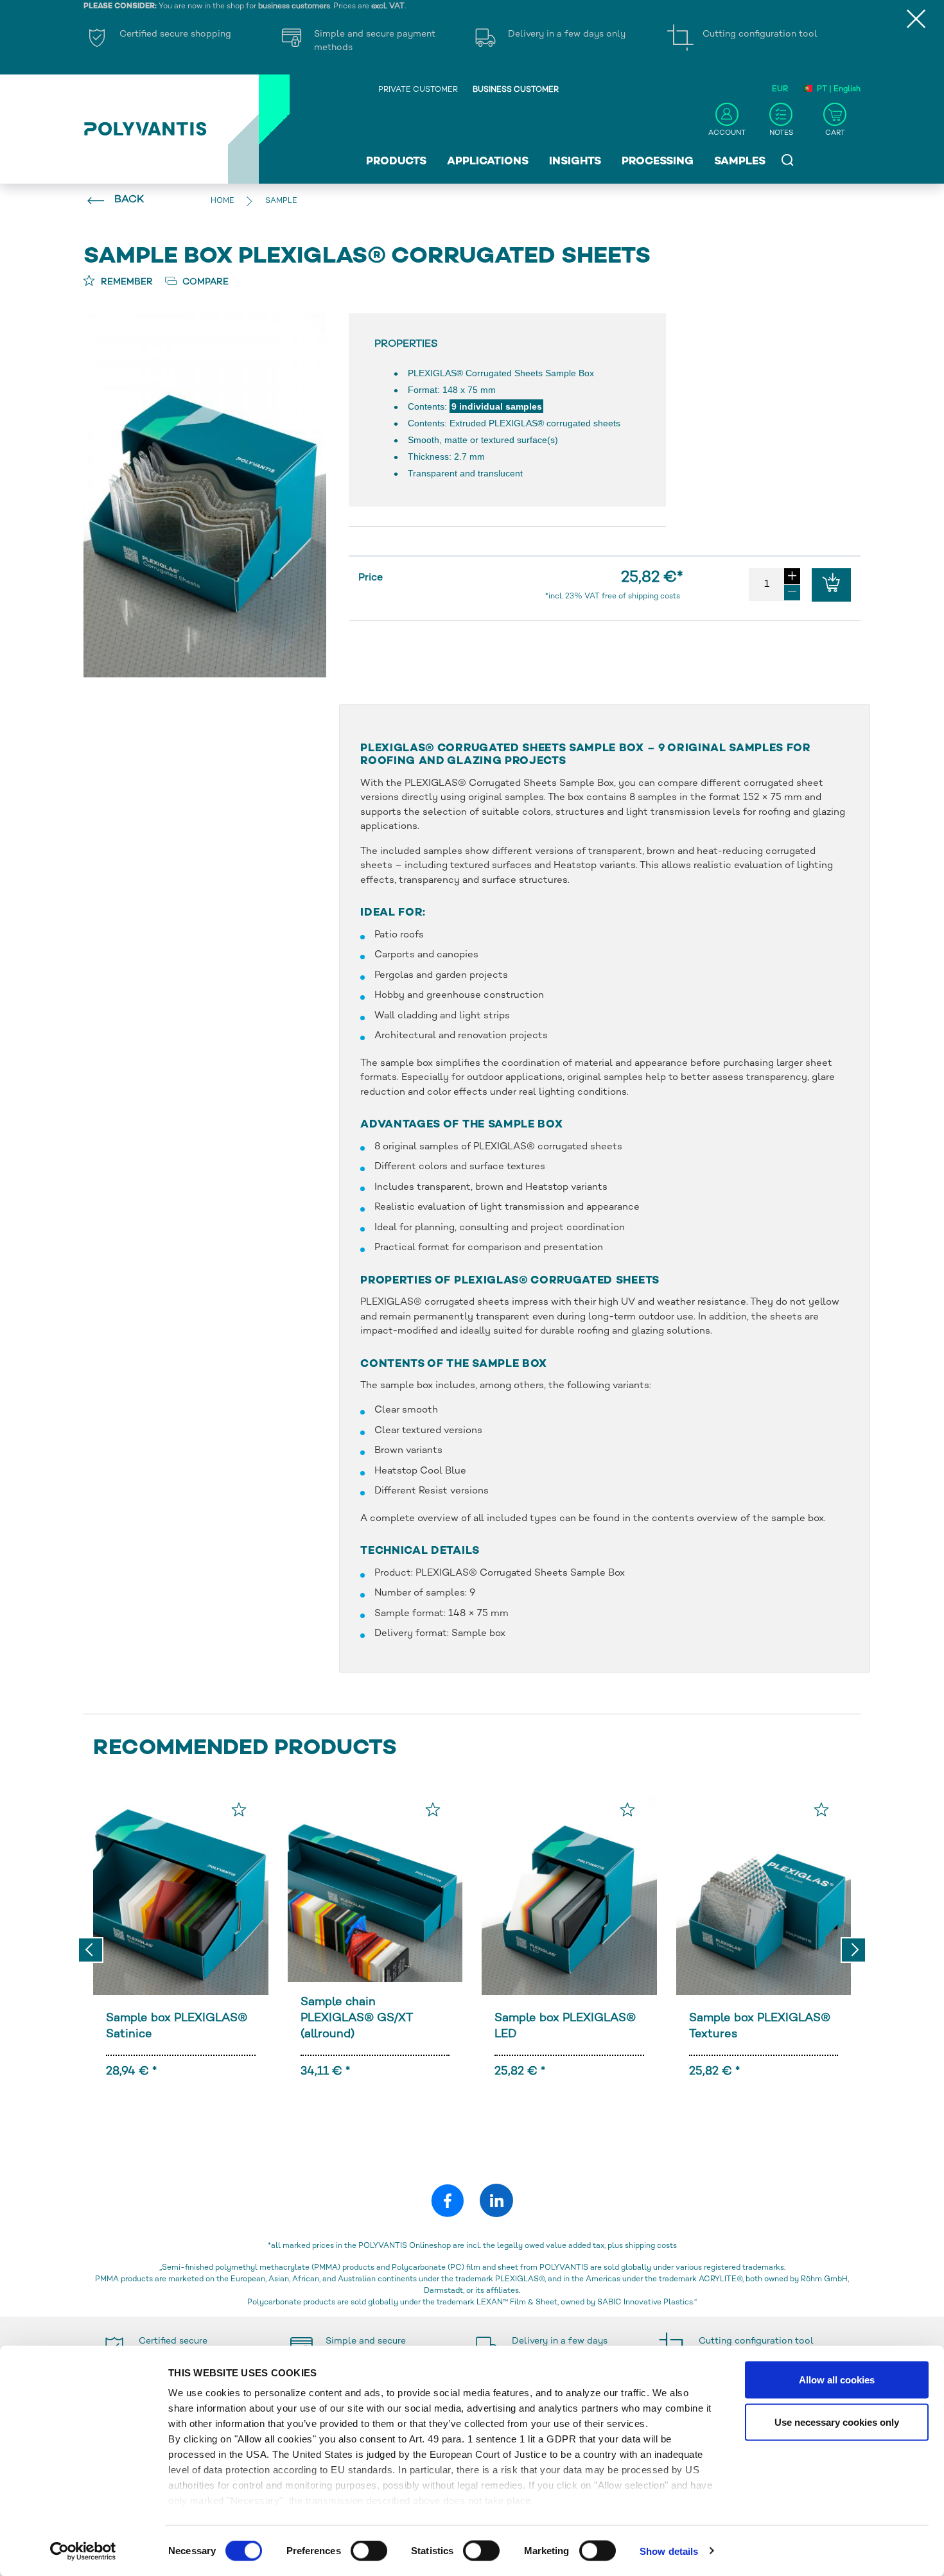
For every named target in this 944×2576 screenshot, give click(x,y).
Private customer (418, 90)
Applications (488, 162)
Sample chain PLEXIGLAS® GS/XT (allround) (357, 2018)
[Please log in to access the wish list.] (239, 1809)
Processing (658, 162)
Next (853, 1950)
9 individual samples (497, 406)
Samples (740, 162)
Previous (91, 1950)
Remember (126, 282)
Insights (575, 162)
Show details (669, 2551)
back (129, 200)
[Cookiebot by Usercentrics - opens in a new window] (83, 2551)
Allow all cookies (837, 2380)
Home (223, 201)
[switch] (369, 2553)
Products (396, 162)
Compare (204, 282)
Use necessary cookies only (837, 2422)
